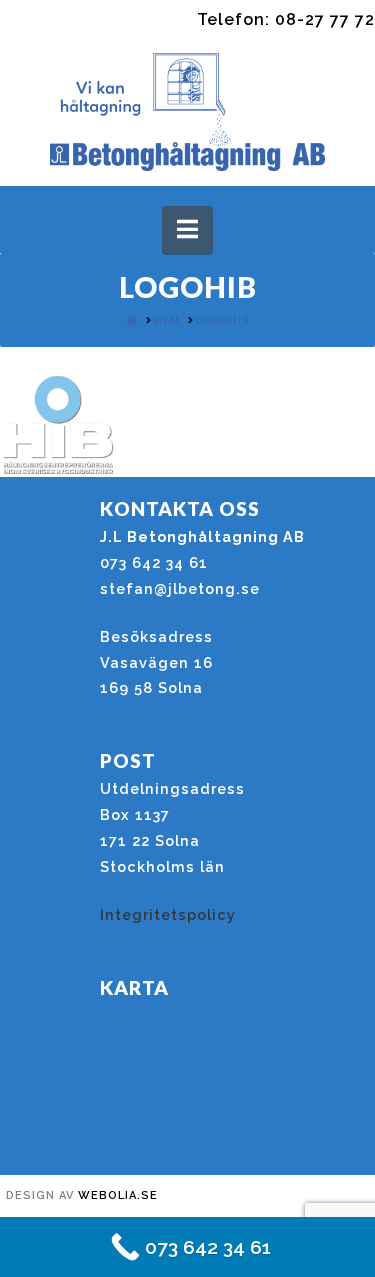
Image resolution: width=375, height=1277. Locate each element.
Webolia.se (118, 1195)
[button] (187, 229)
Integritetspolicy (168, 914)
